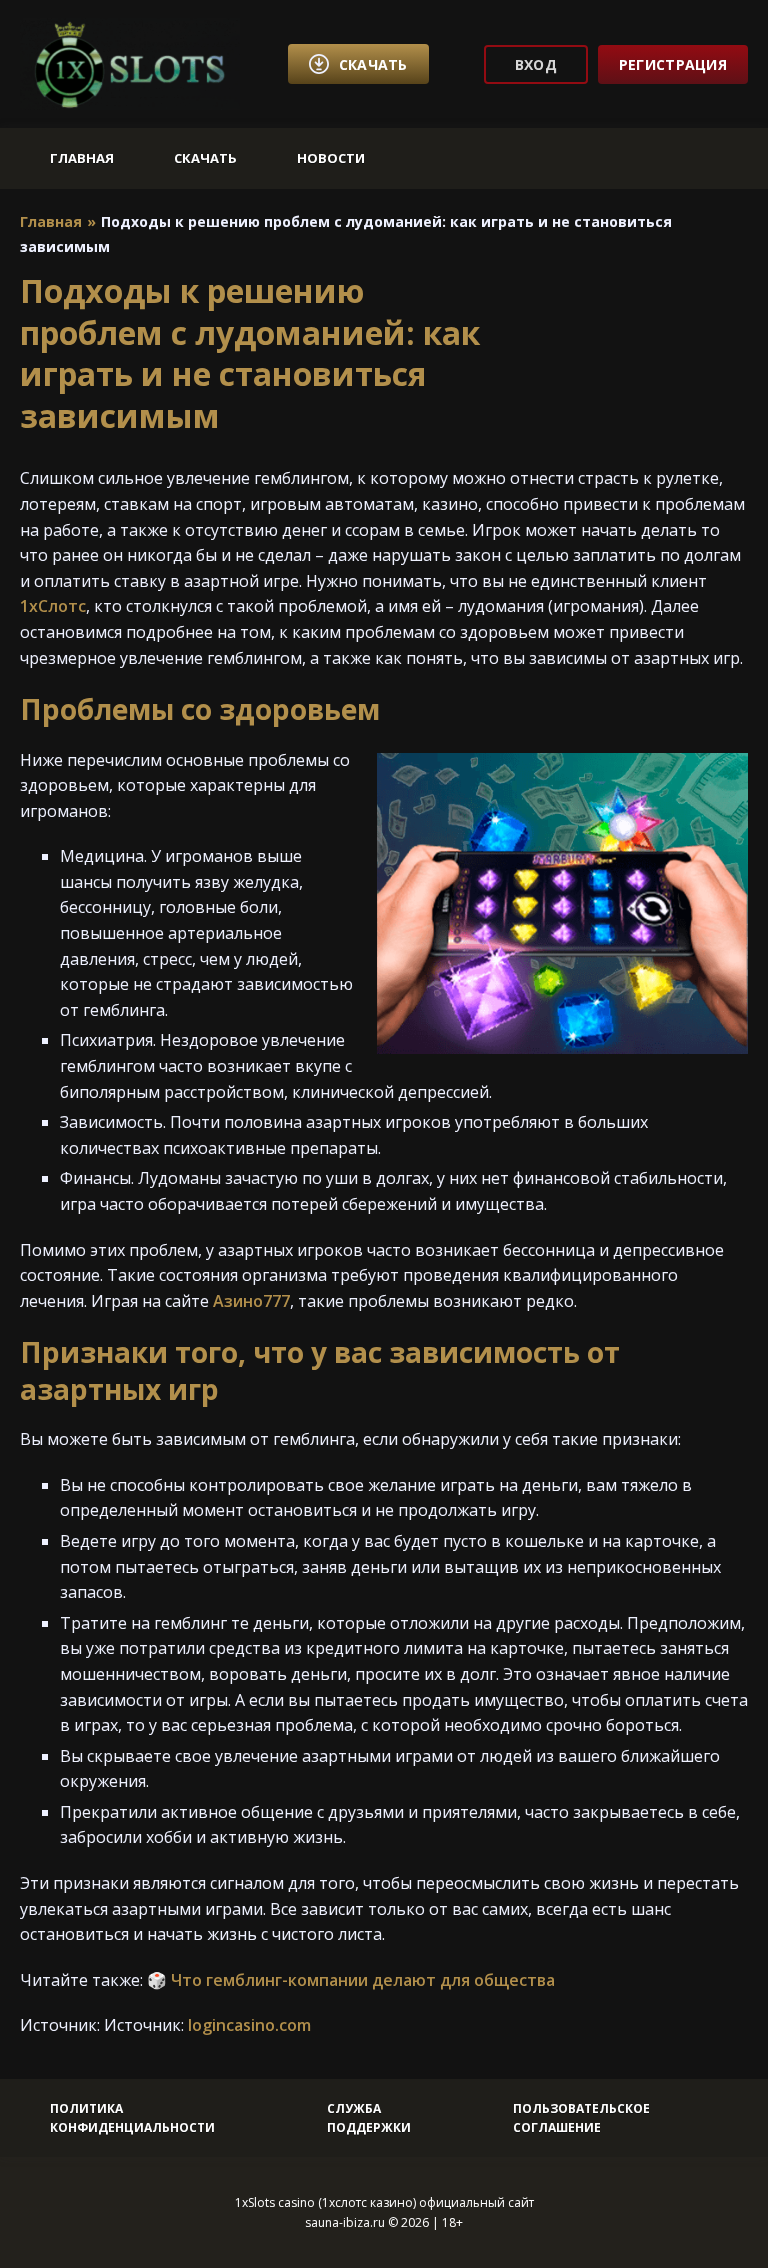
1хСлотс (53, 606)
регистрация (673, 64)
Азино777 (251, 1301)
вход (536, 64)
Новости (331, 158)
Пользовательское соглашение (581, 2118)
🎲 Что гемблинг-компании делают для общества (351, 1980)
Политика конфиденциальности (132, 2118)
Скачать (205, 158)
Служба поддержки (369, 2118)
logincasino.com (249, 2025)
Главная (82, 158)
